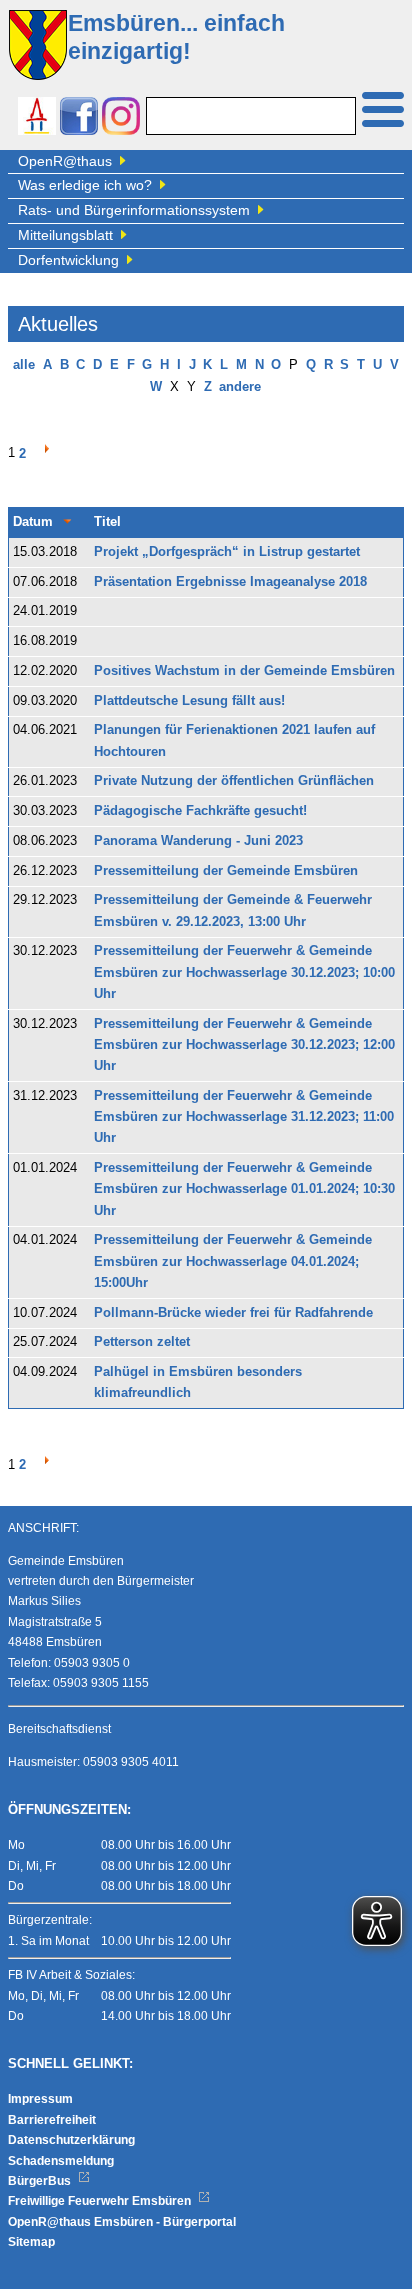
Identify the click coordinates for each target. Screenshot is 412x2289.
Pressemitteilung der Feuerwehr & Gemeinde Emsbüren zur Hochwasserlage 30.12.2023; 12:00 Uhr (244, 1045)
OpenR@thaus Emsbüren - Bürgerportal (122, 2222)
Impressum (40, 2099)
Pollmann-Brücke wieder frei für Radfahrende (233, 1313)
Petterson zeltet (142, 1342)
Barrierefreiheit (52, 2120)
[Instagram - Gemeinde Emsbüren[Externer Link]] (121, 118)
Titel (107, 522)
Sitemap (31, 2242)
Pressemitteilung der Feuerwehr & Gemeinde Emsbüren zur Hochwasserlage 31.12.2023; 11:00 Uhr (244, 1117)
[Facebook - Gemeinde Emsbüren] (79, 118)
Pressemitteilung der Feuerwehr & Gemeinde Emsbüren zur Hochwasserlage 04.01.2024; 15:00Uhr (233, 1261)
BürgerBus (41, 2181)
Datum (33, 522)
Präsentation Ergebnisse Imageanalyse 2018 (230, 582)
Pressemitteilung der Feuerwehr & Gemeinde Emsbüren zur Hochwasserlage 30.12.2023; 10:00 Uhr (244, 972)
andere (240, 387)
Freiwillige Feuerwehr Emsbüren (101, 2201)
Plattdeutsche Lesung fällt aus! (189, 701)
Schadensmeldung (61, 2161)
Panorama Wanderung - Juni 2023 (198, 841)
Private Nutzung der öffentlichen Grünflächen (234, 781)
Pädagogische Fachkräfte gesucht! (200, 811)
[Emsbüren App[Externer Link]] (37, 118)
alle (24, 365)
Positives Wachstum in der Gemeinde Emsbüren (244, 671)
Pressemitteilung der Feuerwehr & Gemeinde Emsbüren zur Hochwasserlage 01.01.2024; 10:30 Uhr (244, 1189)
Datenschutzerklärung (71, 2140)
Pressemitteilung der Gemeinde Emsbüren (226, 871)
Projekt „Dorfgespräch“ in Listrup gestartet (227, 552)
